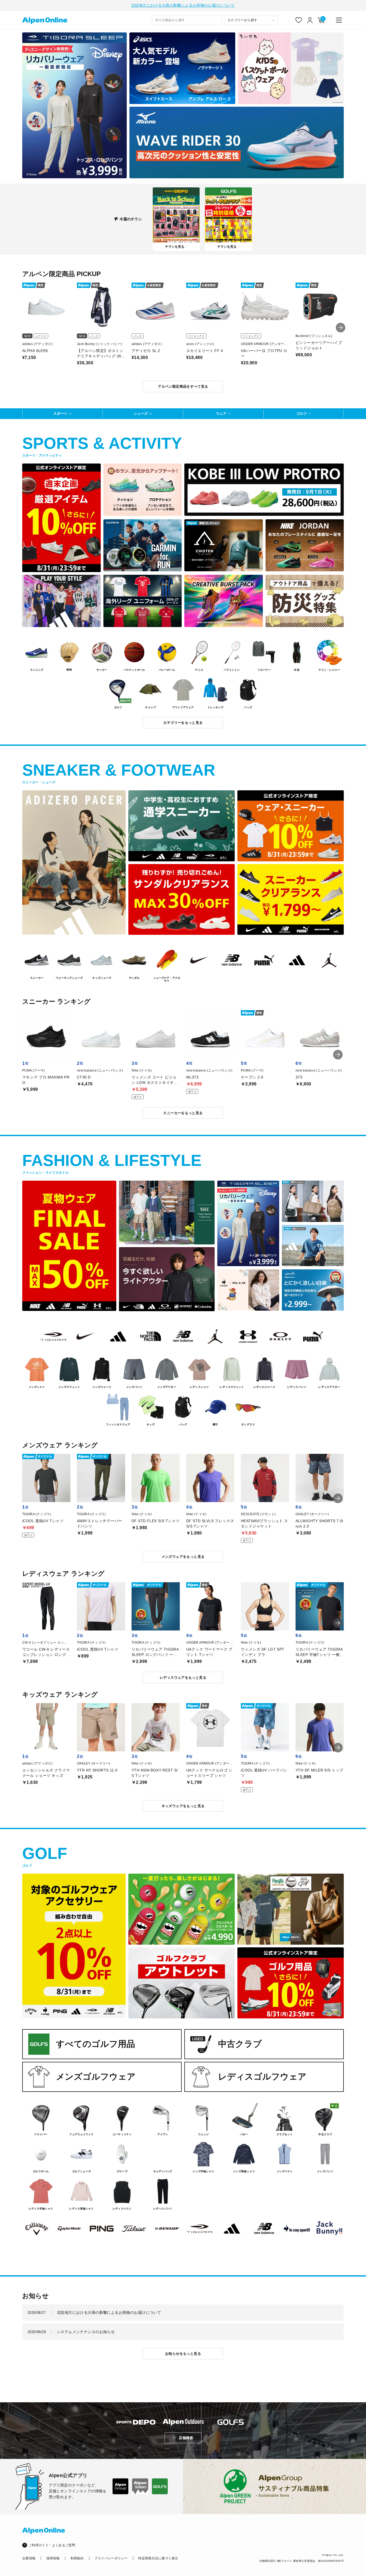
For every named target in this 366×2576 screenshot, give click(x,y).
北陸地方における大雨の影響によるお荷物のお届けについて (183, 5)
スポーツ (60, 414)
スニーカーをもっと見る (183, 1113)
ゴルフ (302, 414)
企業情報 (29, 2558)
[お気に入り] (299, 20)
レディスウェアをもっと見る (183, 1678)
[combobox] (187, 20)
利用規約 (77, 2558)
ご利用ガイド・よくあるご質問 (52, 2545)
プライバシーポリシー (111, 2558)
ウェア (221, 414)
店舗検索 (186, 2438)
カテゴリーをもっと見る (183, 723)
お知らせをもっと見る (183, 2354)
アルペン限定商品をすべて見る (183, 386)
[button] (341, 328)
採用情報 (53, 2558)
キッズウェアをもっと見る (183, 1806)
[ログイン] (310, 20)
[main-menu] (339, 20)
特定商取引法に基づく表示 (158, 2558)
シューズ (141, 414)
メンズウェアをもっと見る (183, 1557)
